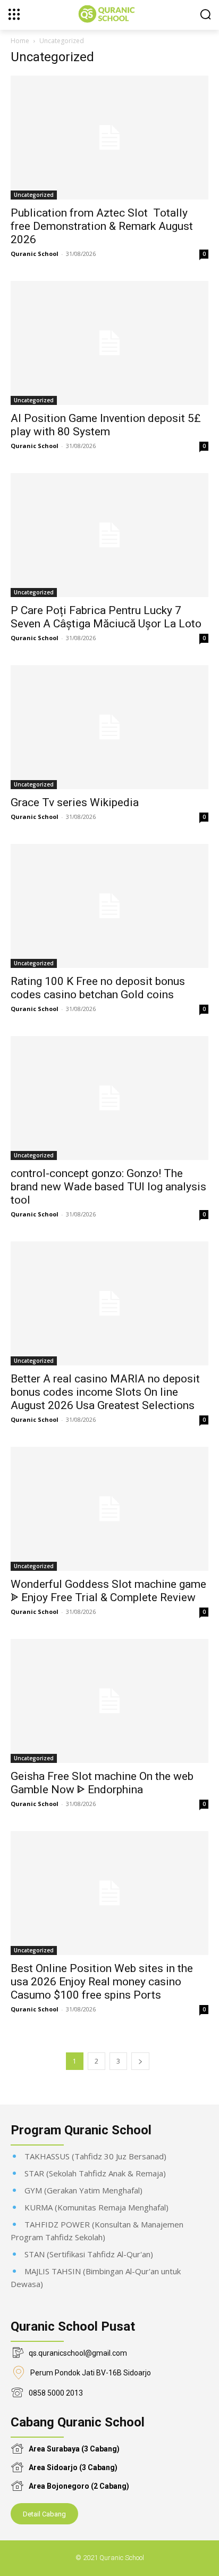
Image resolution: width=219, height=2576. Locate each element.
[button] (205, 14)
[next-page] (140, 2061)
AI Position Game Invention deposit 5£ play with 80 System (106, 425)
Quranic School (35, 254)
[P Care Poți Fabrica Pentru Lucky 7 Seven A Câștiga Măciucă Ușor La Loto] (109, 535)
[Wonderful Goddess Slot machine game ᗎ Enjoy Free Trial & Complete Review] (109, 1509)
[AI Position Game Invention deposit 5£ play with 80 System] (109, 343)
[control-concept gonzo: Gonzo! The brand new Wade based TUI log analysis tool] (109, 1098)
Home (20, 41)
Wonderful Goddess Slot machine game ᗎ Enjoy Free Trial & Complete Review (108, 1591)
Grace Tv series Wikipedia (75, 802)
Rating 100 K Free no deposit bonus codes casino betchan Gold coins (98, 988)
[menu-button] (14, 14)
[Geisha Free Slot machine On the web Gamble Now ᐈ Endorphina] (109, 1701)
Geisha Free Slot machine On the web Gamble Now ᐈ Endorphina (102, 1783)
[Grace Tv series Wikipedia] (109, 727)
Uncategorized (34, 195)
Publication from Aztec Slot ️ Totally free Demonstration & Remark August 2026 (102, 226)
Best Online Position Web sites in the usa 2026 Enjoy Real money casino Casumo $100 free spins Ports (102, 1982)
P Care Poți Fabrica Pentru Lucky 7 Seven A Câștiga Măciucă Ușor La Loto (106, 617)
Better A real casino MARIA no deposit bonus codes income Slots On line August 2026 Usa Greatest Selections (105, 1392)
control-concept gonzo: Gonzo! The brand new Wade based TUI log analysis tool (108, 1187)
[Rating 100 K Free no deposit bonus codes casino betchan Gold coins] (109, 906)
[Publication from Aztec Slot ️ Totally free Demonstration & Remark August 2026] (109, 138)
